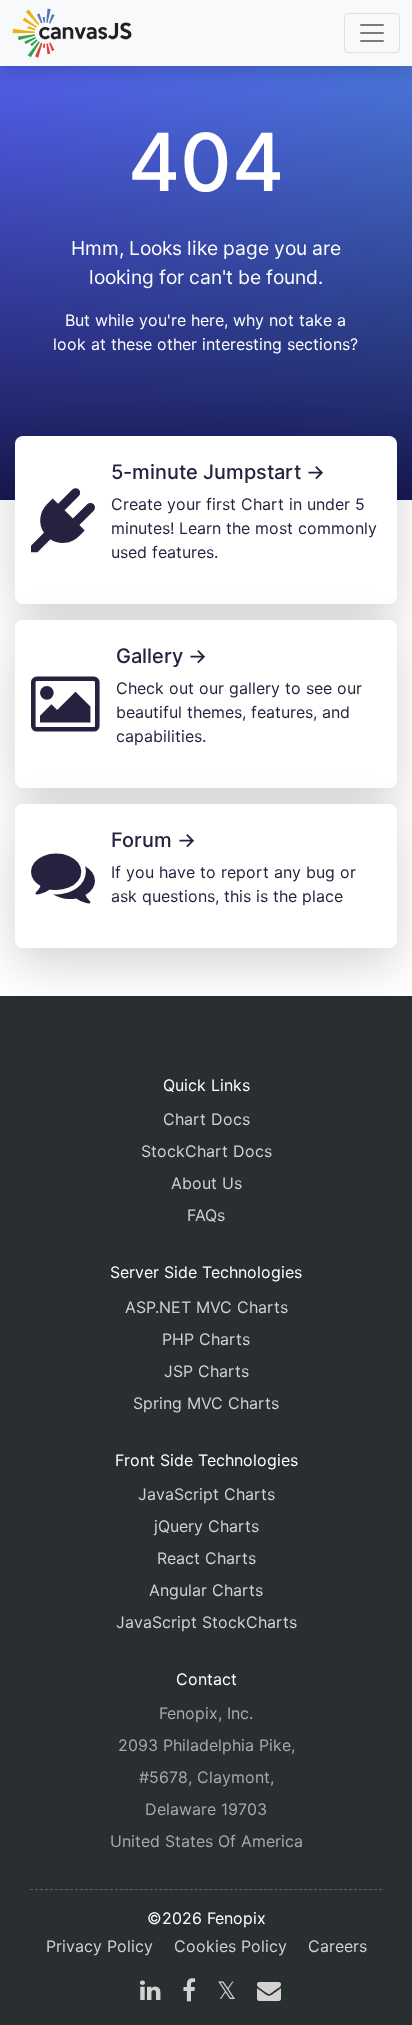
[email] (265, 1993)
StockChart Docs (206, 1151)
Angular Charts (206, 1590)
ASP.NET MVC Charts (206, 1307)
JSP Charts (206, 1371)
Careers (337, 1946)
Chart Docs (206, 1119)
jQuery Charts (206, 1526)
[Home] (72, 33)
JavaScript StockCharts (206, 1622)
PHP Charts (206, 1339)
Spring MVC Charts (206, 1403)
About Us (206, 1183)
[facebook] (189, 1993)
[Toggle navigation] (372, 33)
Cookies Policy (230, 1946)
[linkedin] (150, 1993)
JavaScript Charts (206, 1494)
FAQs (206, 1215)
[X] (226, 1993)
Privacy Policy (99, 1946)
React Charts (206, 1558)
